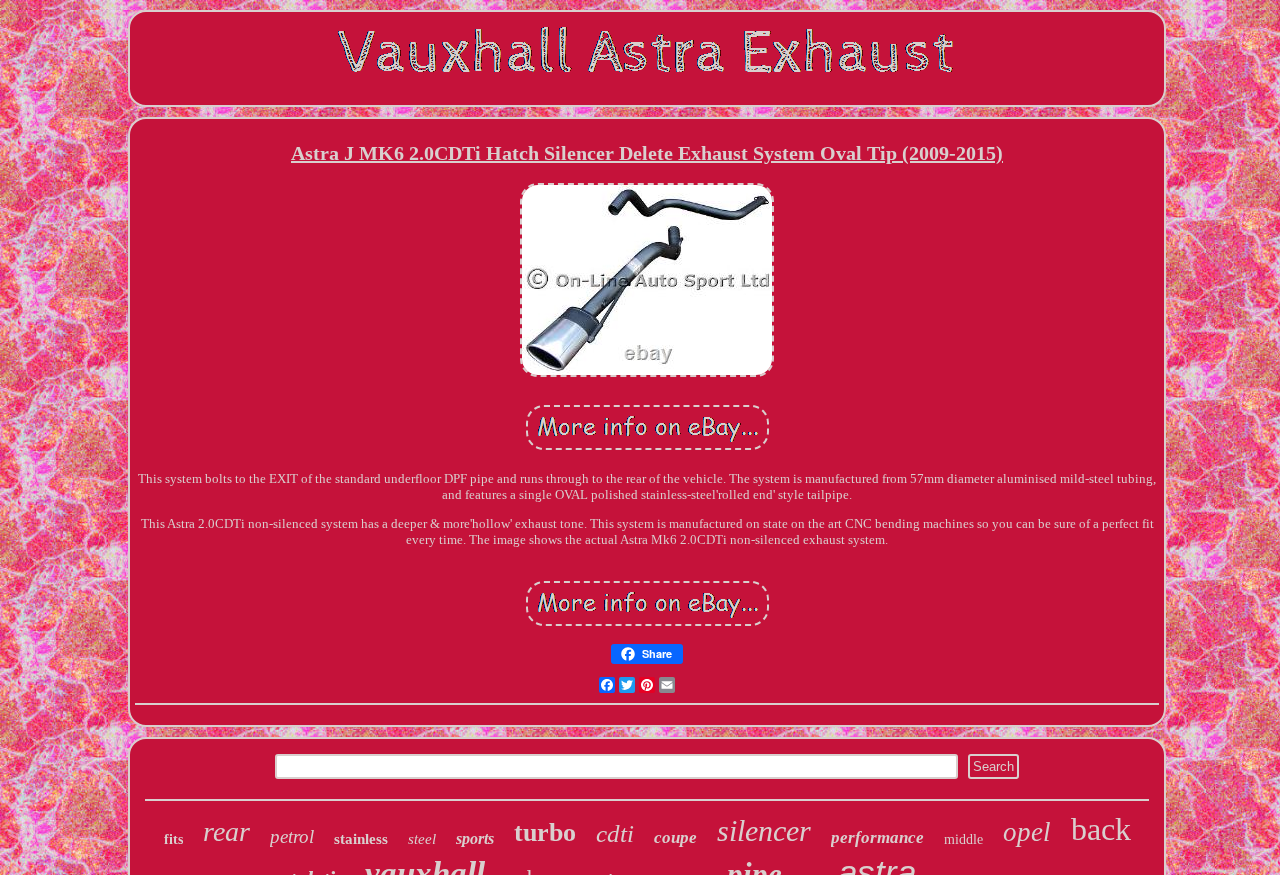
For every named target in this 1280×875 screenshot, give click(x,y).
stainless (361, 839)
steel (422, 839)
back (1101, 829)
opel (1027, 832)
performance (877, 837)
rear (226, 831)
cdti (615, 833)
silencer (764, 830)
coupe (675, 837)
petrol (292, 836)
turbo (545, 832)
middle (963, 839)
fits (173, 839)
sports (475, 838)
